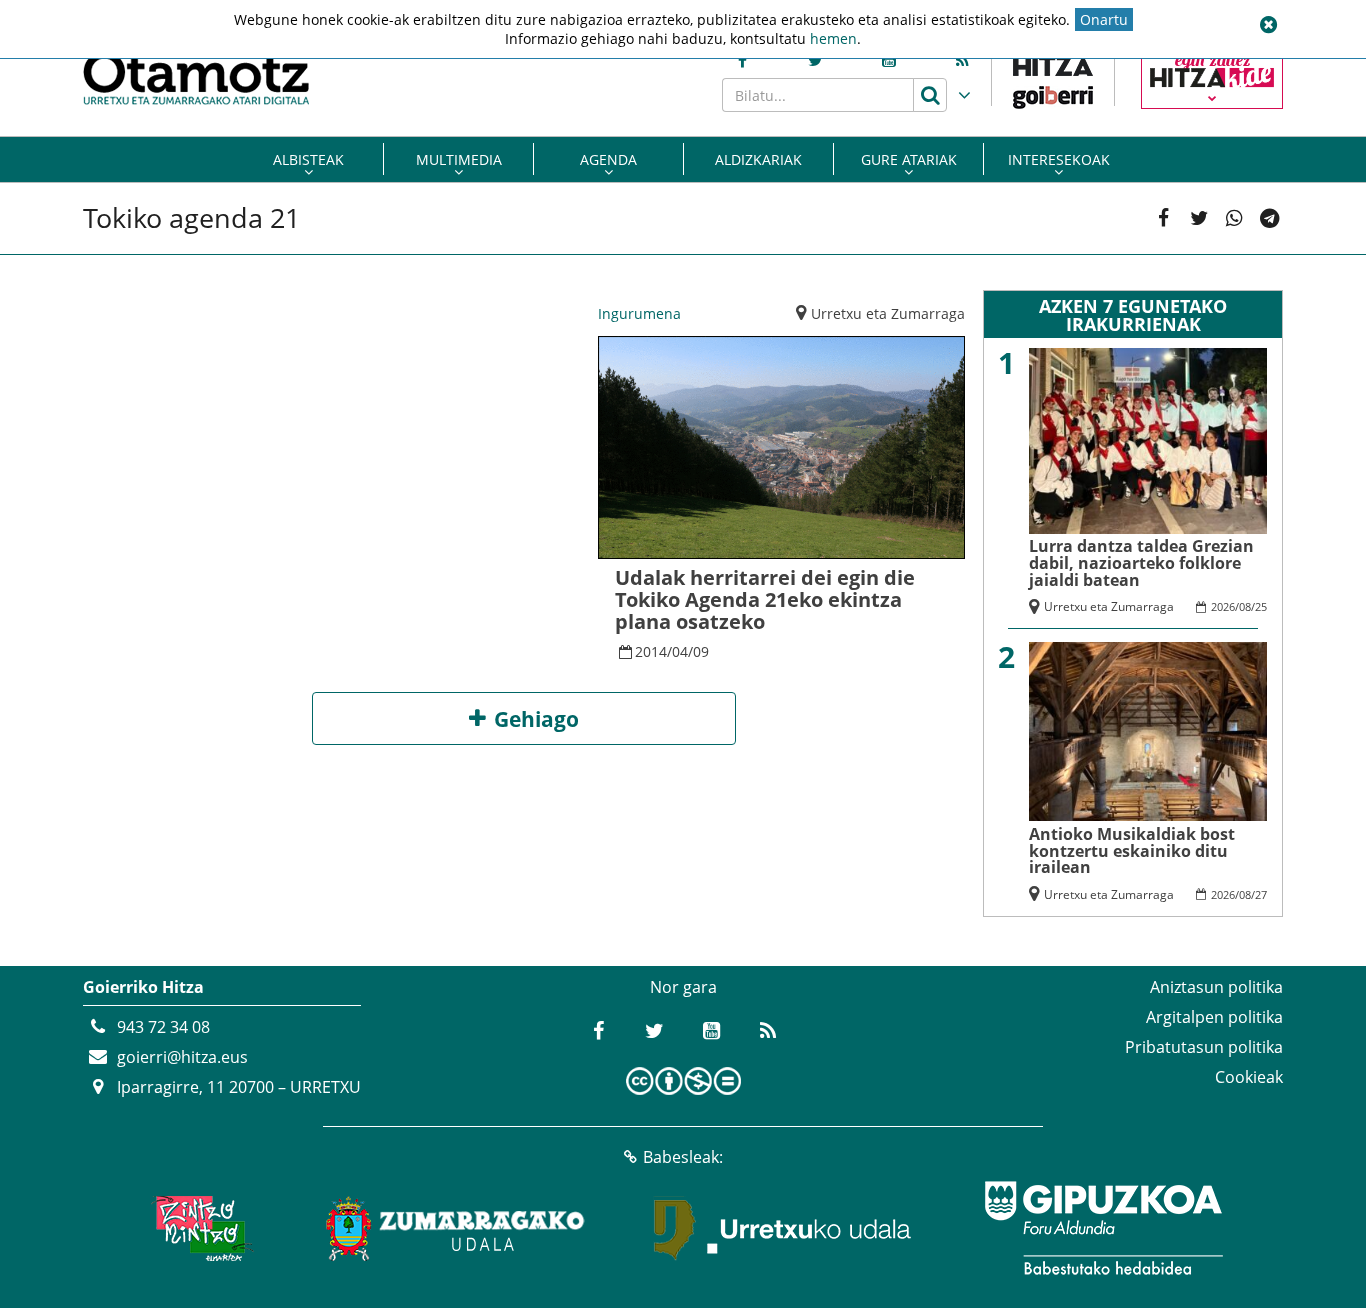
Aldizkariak (758, 159)
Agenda (608, 159)
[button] (1268, 25)
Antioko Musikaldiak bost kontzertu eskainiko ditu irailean (1132, 851)
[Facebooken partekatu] (1163, 218)
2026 (1223, 606)
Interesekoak (1059, 159)
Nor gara (683, 987)
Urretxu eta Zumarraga (888, 313)
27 (1261, 894)
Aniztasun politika (1216, 987)
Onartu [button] (1104, 19)
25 (1261, 606)
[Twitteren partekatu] (1199, 218)
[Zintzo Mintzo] (199, 1228)
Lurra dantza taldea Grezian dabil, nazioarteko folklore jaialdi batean (1141, 563)
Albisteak (308, 159)
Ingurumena (639, 313)
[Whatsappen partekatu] (1234, 218)
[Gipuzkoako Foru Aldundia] (1103, 1228)
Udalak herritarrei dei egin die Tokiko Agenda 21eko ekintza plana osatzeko (765, 599)
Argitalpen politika (1214, 1017)
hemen (833, 38)
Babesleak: (683, 1157)
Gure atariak (909, 159)
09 (701, 651)
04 (680, 651)
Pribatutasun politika (1204, 1047)
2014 (651, 651)
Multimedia (459, 159)
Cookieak (1249, 1077)
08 (1245, 606)
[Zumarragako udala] (456, 1228)
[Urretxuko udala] (783, 1228)
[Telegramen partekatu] (1269, 218)
